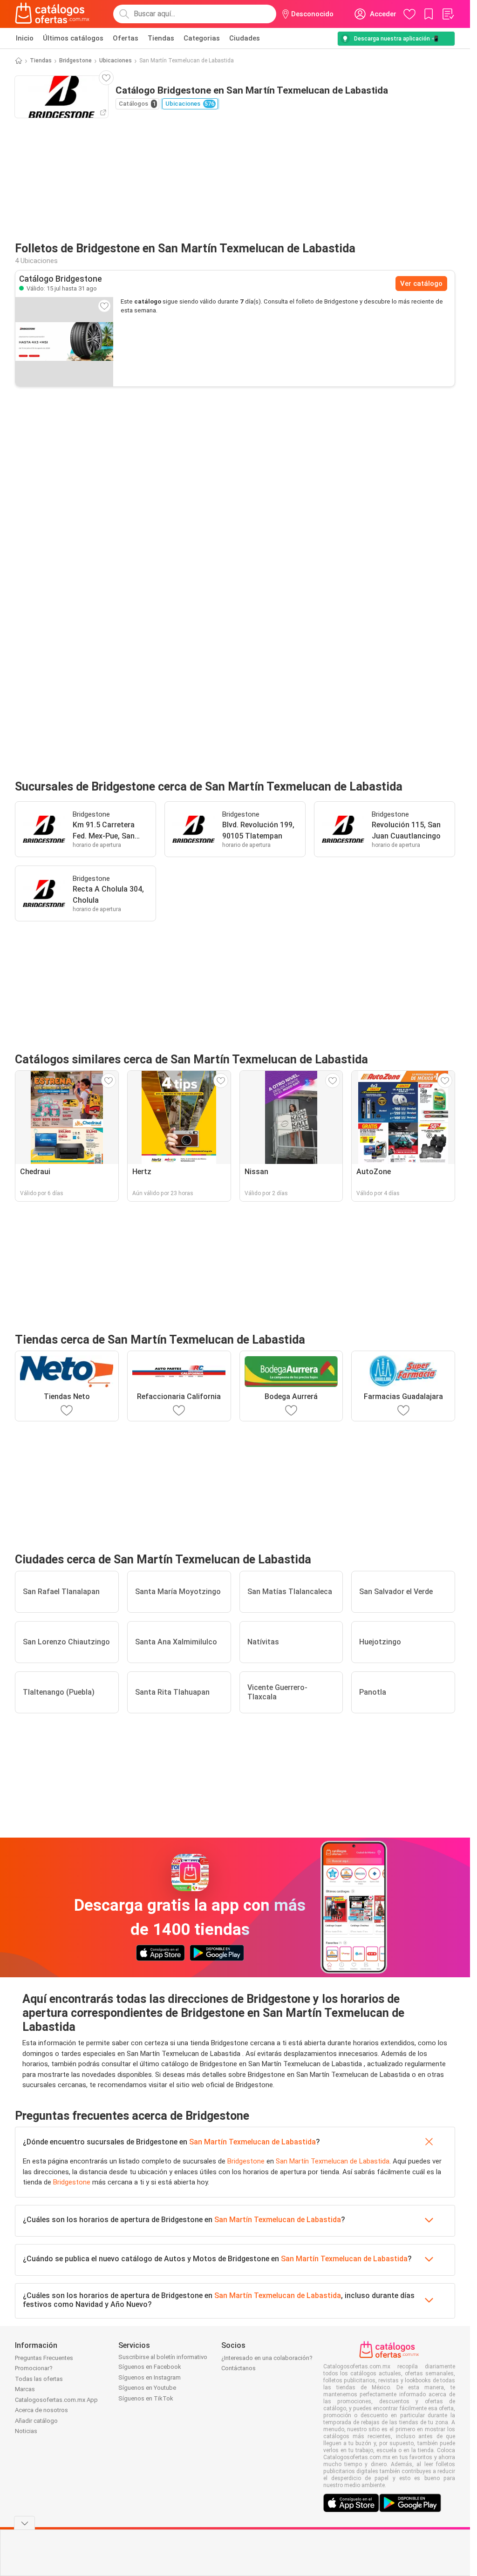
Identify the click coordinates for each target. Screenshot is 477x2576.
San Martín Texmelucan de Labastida (252, 2142)
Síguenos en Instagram (150, 2377)
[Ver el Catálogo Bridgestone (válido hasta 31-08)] (64, 342)
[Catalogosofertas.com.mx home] (52, 14)
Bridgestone (75, 61)
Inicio (25, 38)
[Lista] (448, 14)
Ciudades (245, 38)
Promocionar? (34, 2368)
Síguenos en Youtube (147, 2388)
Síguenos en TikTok (146, 2398)
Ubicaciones (116, 61)
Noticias (26, 2431)
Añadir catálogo (36, 2421)
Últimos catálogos (73, 38)
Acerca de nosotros (41, 2410)
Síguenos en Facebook (150, 2367)
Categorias (202, 38)
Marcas (25, 2389)
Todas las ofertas (39, 2379)
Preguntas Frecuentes (44, 2358)
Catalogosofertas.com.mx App (56, 2400)
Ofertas (126, 38)
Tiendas (161, 38)
